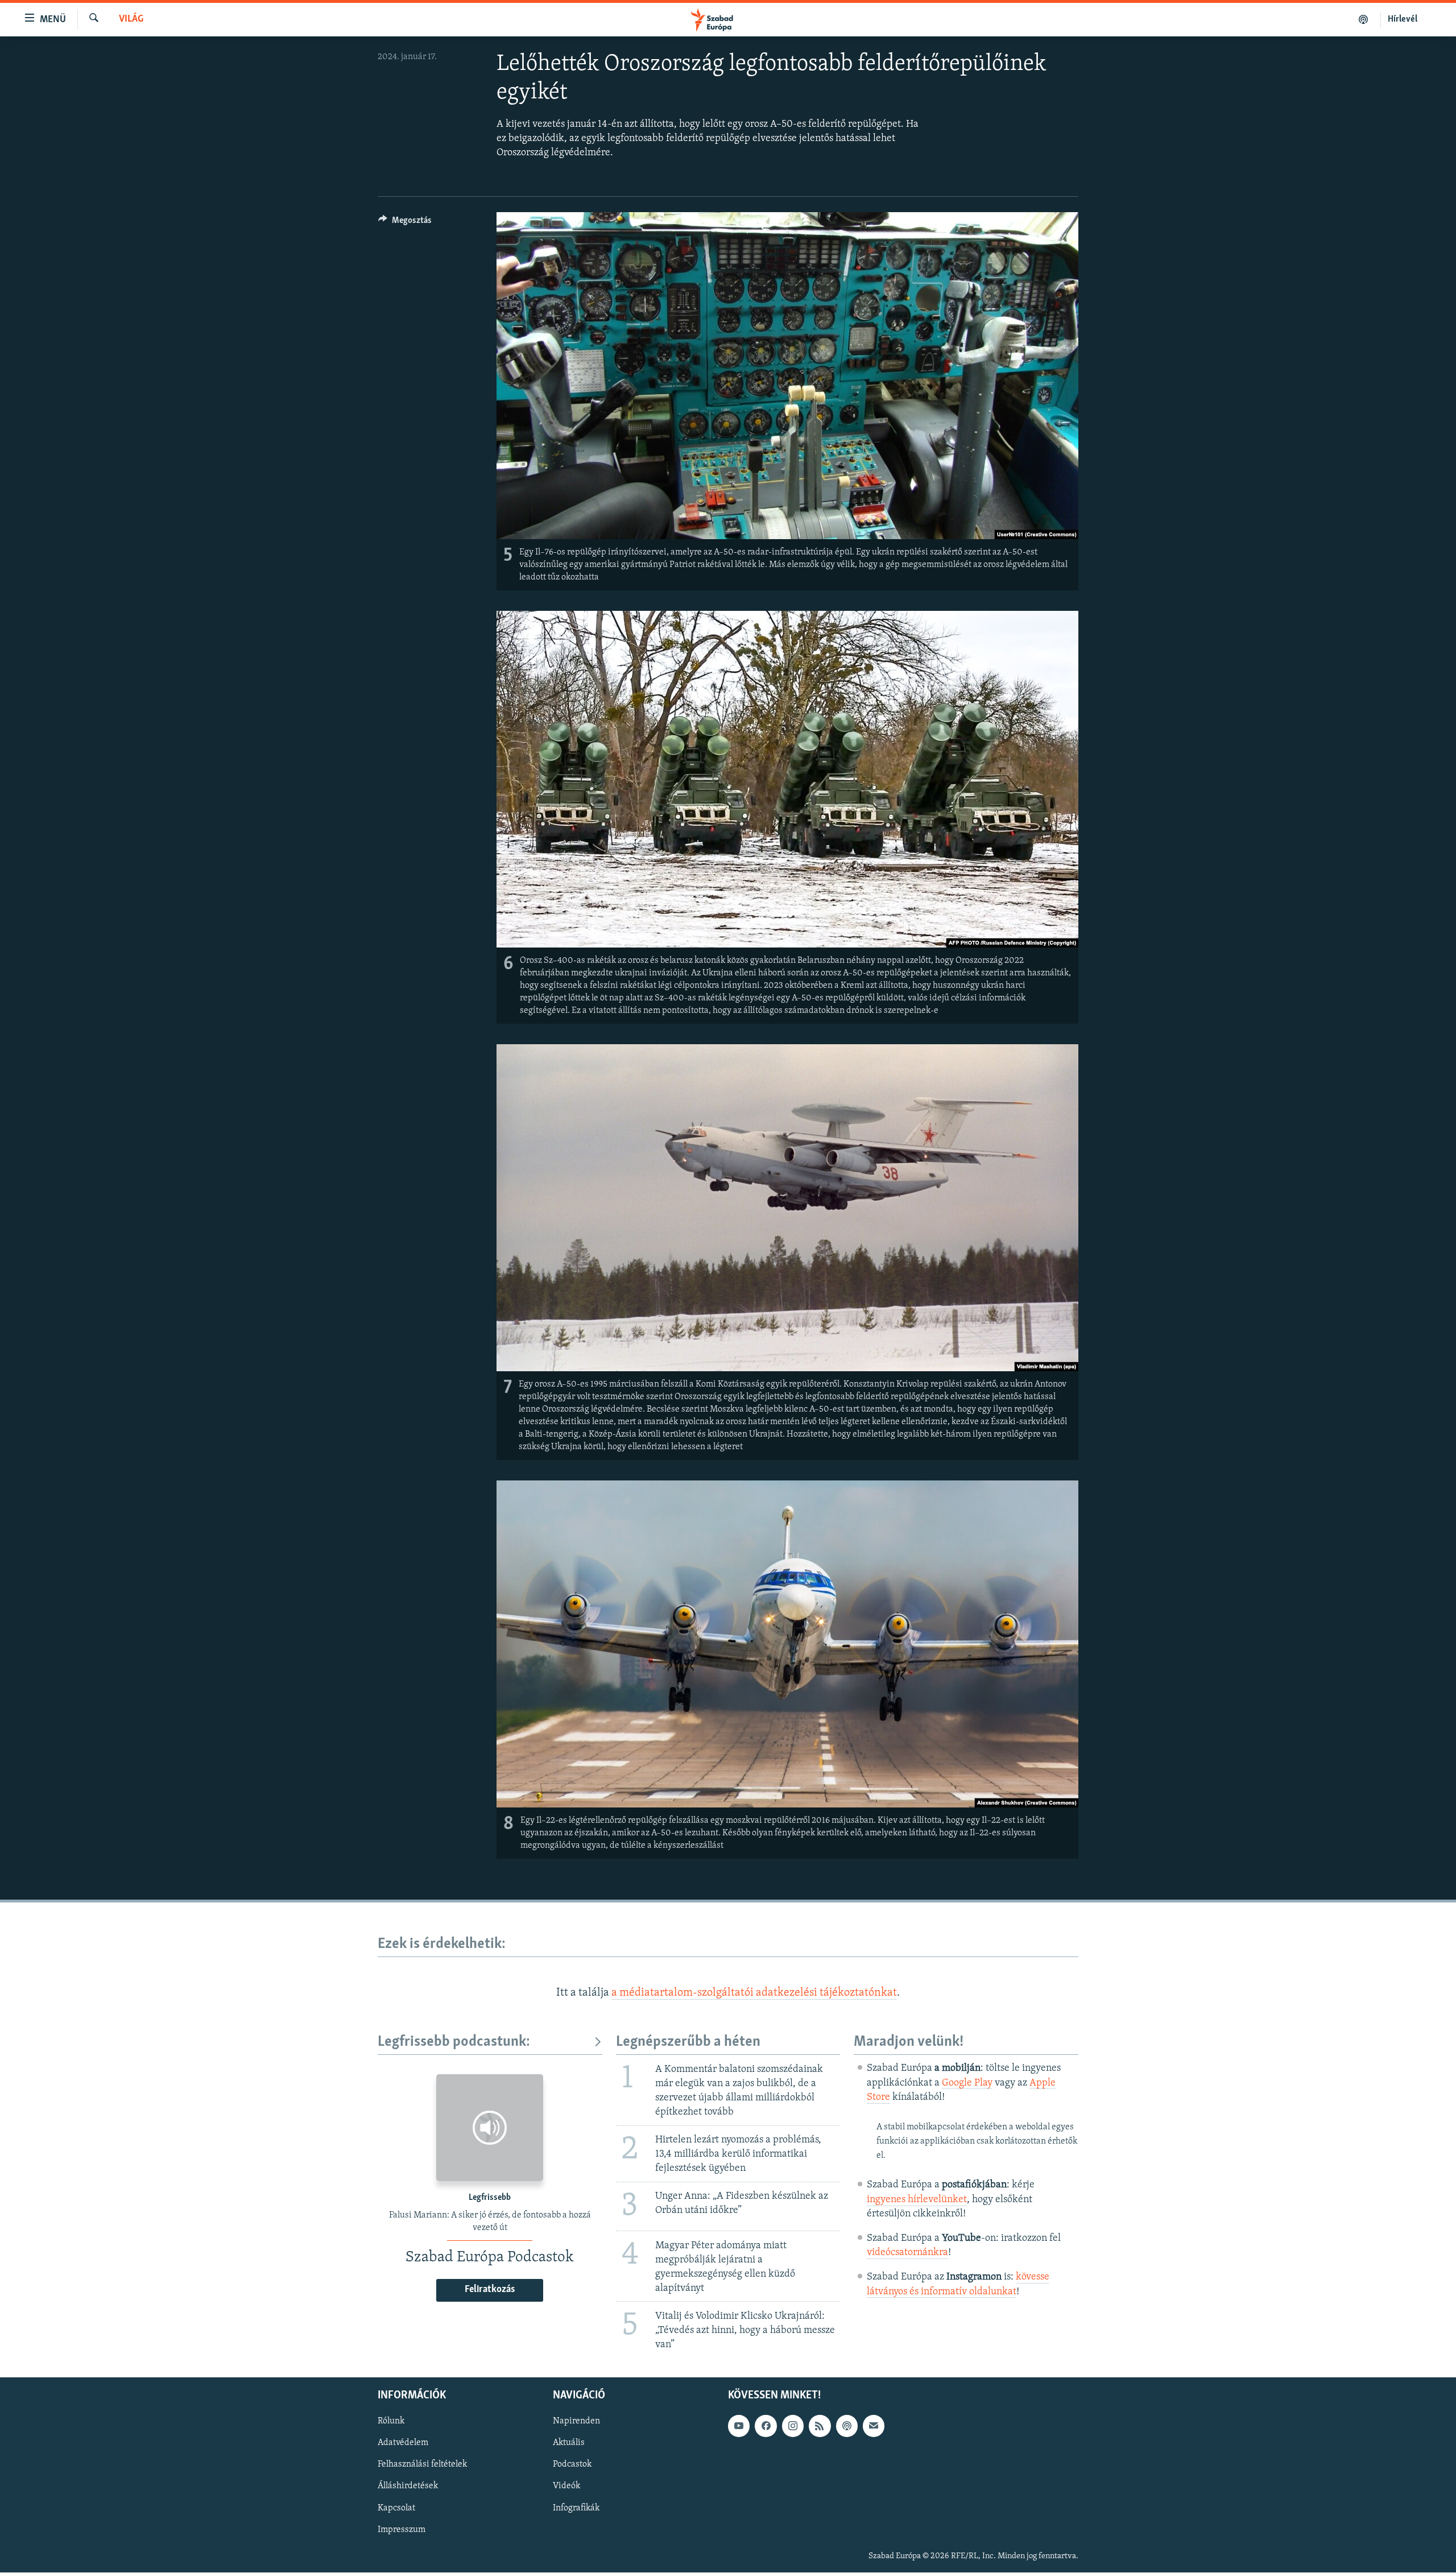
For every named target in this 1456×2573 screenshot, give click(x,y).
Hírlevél (1403, 19)
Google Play (967, 2083)
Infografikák (576, 2508)
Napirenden (576, 2422)
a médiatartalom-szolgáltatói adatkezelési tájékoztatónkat (754, 1993)
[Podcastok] (1364, 19)
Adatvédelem (403, 2443)
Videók (566, 2487)
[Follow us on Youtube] (739, 2426)
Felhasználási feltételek (422, 2465)
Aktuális (569, 2443)
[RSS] (820, 2426)
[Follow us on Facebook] (766, 2426)
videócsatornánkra (907, 2253)
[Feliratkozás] (874, 2426)
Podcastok (572, 2465)
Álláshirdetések (408, 2487)
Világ (131, 19)
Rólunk (391, 2422)
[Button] (405, 223)
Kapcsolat (396, 2508)
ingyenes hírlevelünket (917, 2200)
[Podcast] (847, 2426)
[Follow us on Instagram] (793, 2426)
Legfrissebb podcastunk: (454, 2042)
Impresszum (402, 2530)
